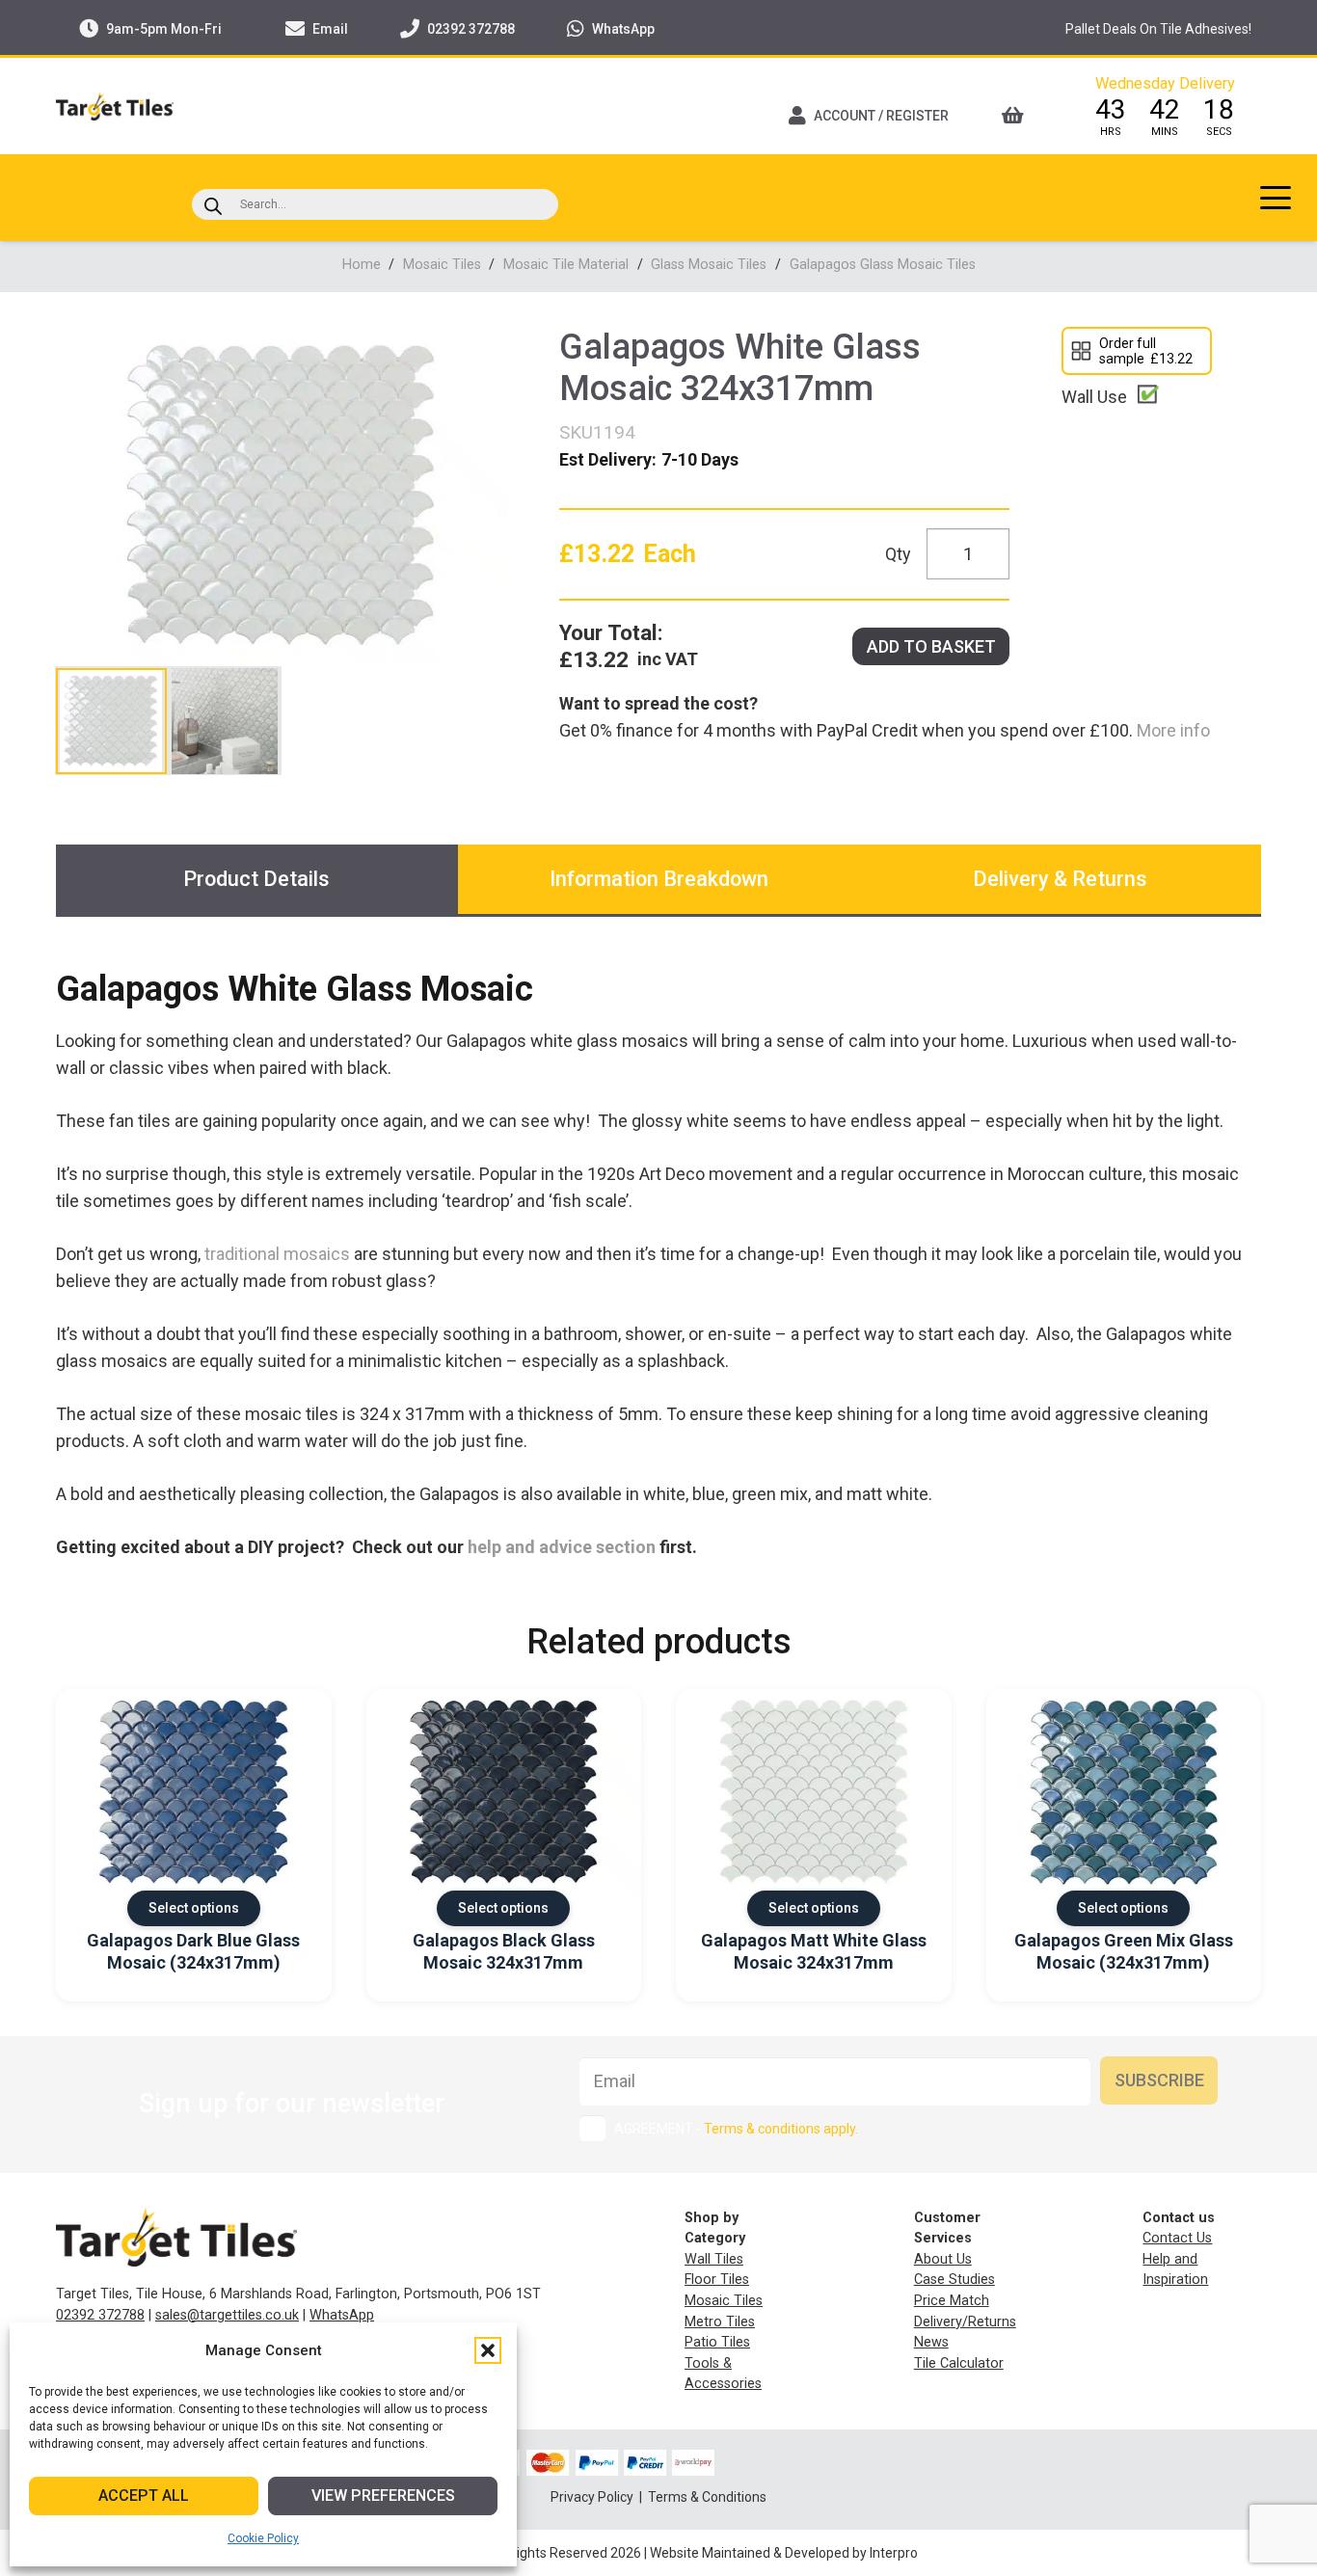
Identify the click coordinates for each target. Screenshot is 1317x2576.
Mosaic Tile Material (566, 265)
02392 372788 (100, 2315)
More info (1171, 730)
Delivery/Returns (965, 2322)
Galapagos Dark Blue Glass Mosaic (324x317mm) (193, 1951)
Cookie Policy (263, 2538)
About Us (943, 2259)
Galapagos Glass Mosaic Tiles (883, 265)
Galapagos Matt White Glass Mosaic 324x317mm (814, 1951)
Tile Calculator (959, 2363)
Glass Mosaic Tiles (709, 265)
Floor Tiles (717, 2280)
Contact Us (1177, 2238)
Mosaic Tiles (442, 265)
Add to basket (931, 646)
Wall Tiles (714, 2259)
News (931, 2342)
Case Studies (954, 2280)
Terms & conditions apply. (781, 2129)
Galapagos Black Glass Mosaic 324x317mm (504, 1951)
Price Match (952, 2301)
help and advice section (562, 1547)
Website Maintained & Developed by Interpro (784, 2553)
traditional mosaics (277, 1254)
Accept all (144, 2495)
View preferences (383, 2495)
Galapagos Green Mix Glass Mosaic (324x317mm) (1124, 1951)
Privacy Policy (593, 2497)
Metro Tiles (720, 2322)
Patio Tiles (717, 2342)
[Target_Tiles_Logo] (115, 106)
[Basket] (1019, 116)
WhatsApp (342, 2315)
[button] (488, 2350)
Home (362, 265)
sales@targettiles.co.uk (227, 2315)
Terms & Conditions (707, 2497)
